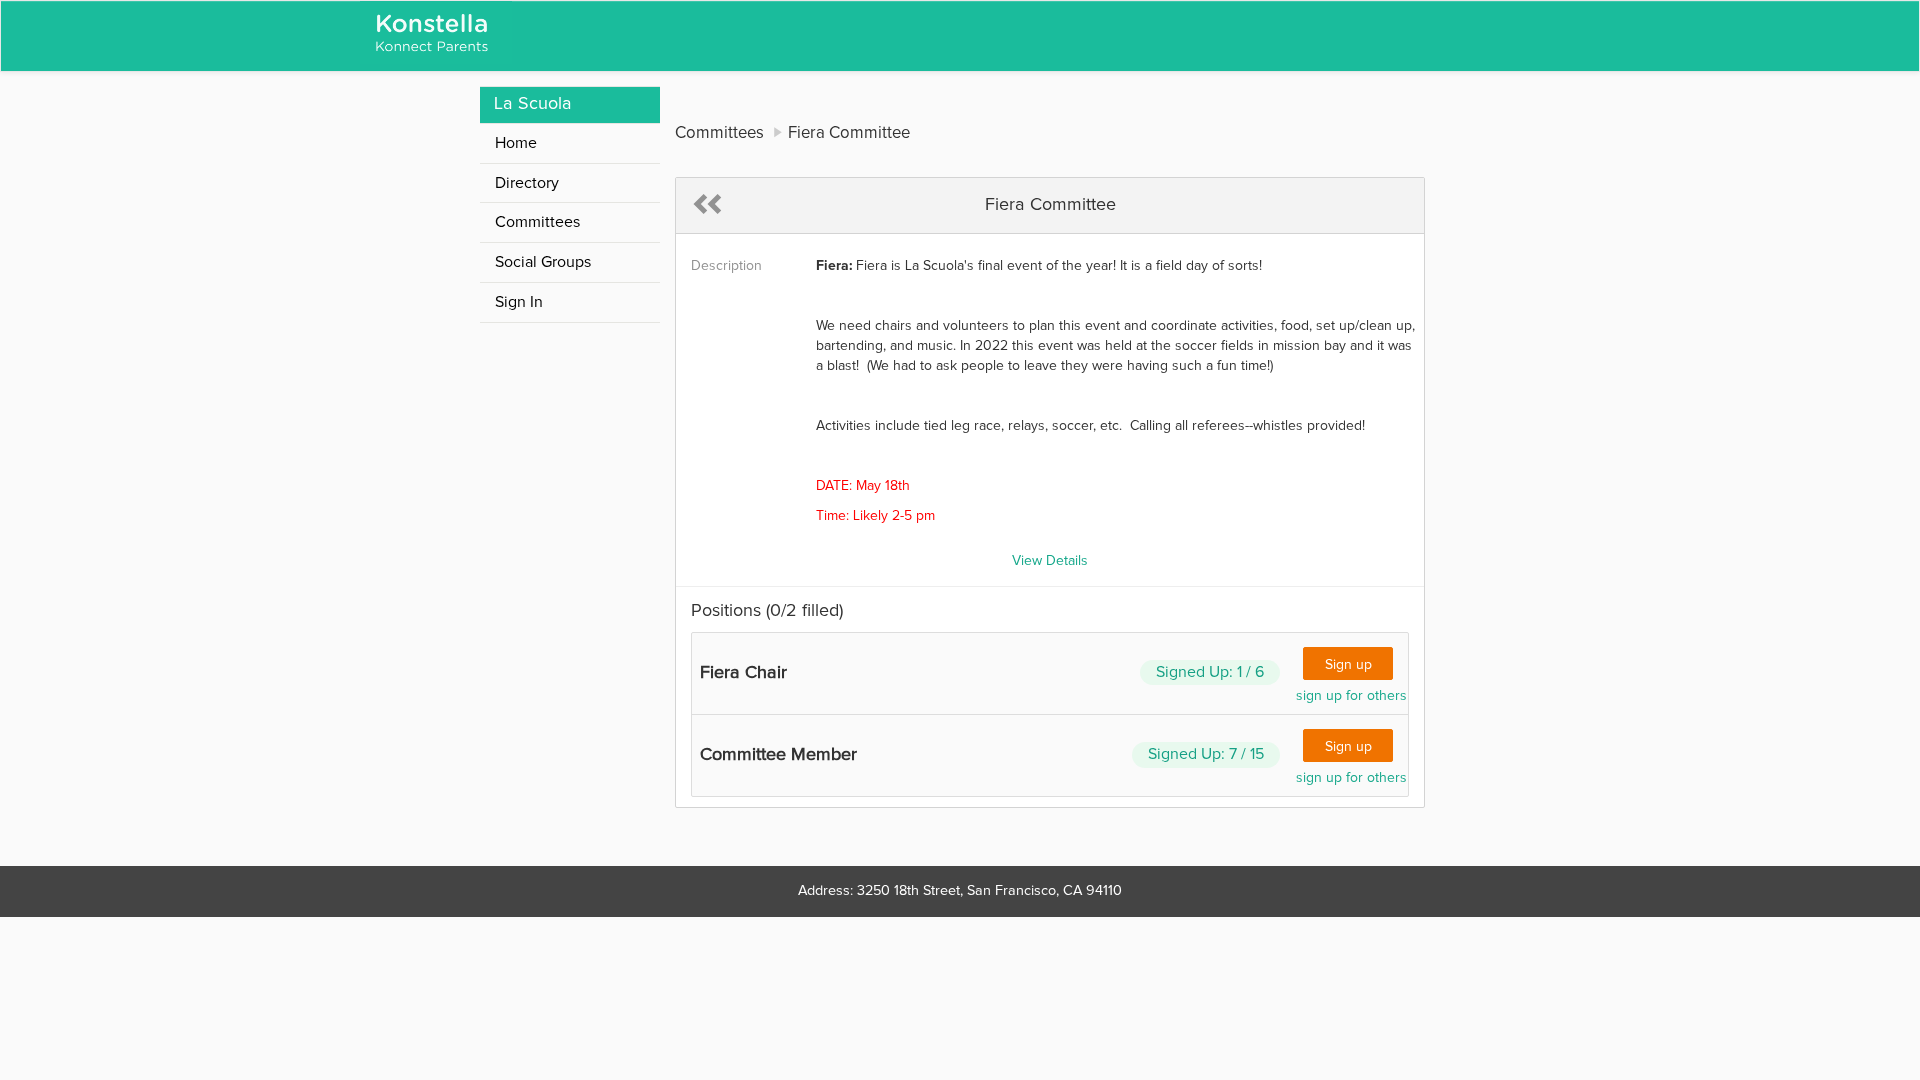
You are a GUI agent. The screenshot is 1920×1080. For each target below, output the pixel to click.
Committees (537, 222)
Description (726, 266)
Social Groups (543, 262)
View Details (1050, 561)
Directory (527, 183)
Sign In (519, 302)
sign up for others (1351, 696)
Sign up (1348, 665)
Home (516, 143)
